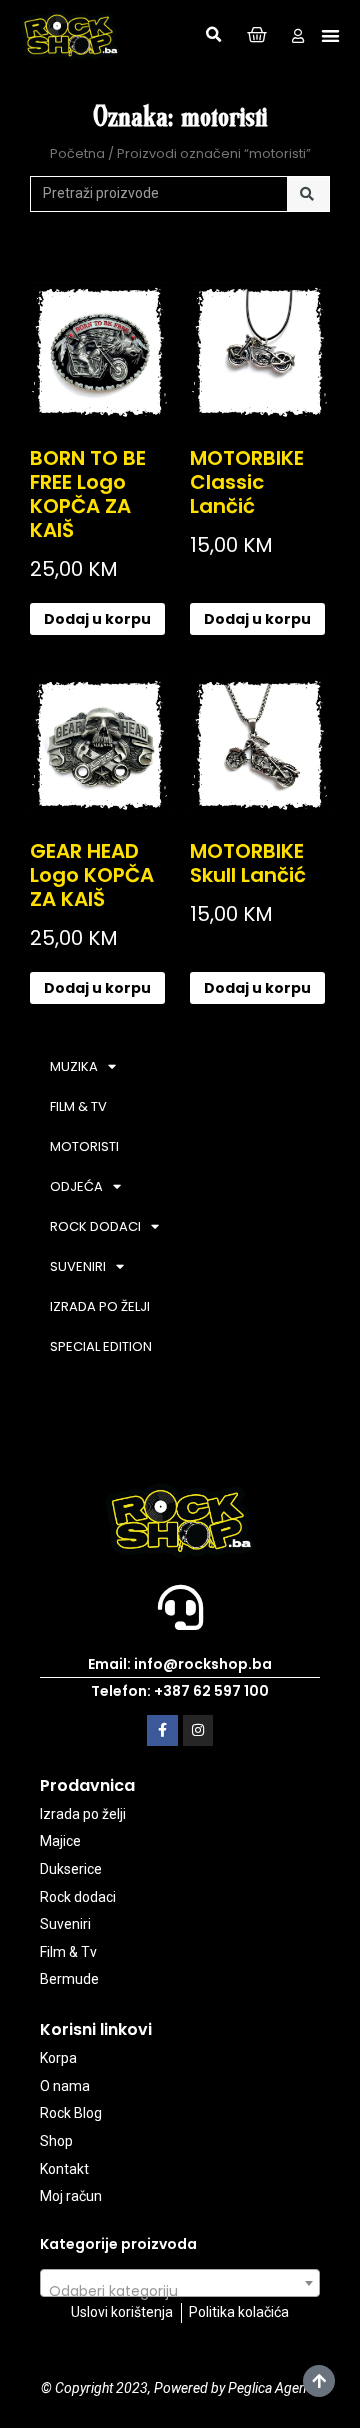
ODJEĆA (76, 1186)
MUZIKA (74, 1066)
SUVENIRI (78, 1266)
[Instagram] (198, 1730)
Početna (77, 153)
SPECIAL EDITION (101, 1346)
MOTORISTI (84, 1146)
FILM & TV (78, 1106)
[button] (214, 35)
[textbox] (180, 2291)
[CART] (257, 35)
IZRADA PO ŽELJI (100, 1306)
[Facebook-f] (162, 1730)
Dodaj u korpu (97, 619)
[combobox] (180, 2283)
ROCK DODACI (95, 1226)
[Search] (308, 194)
